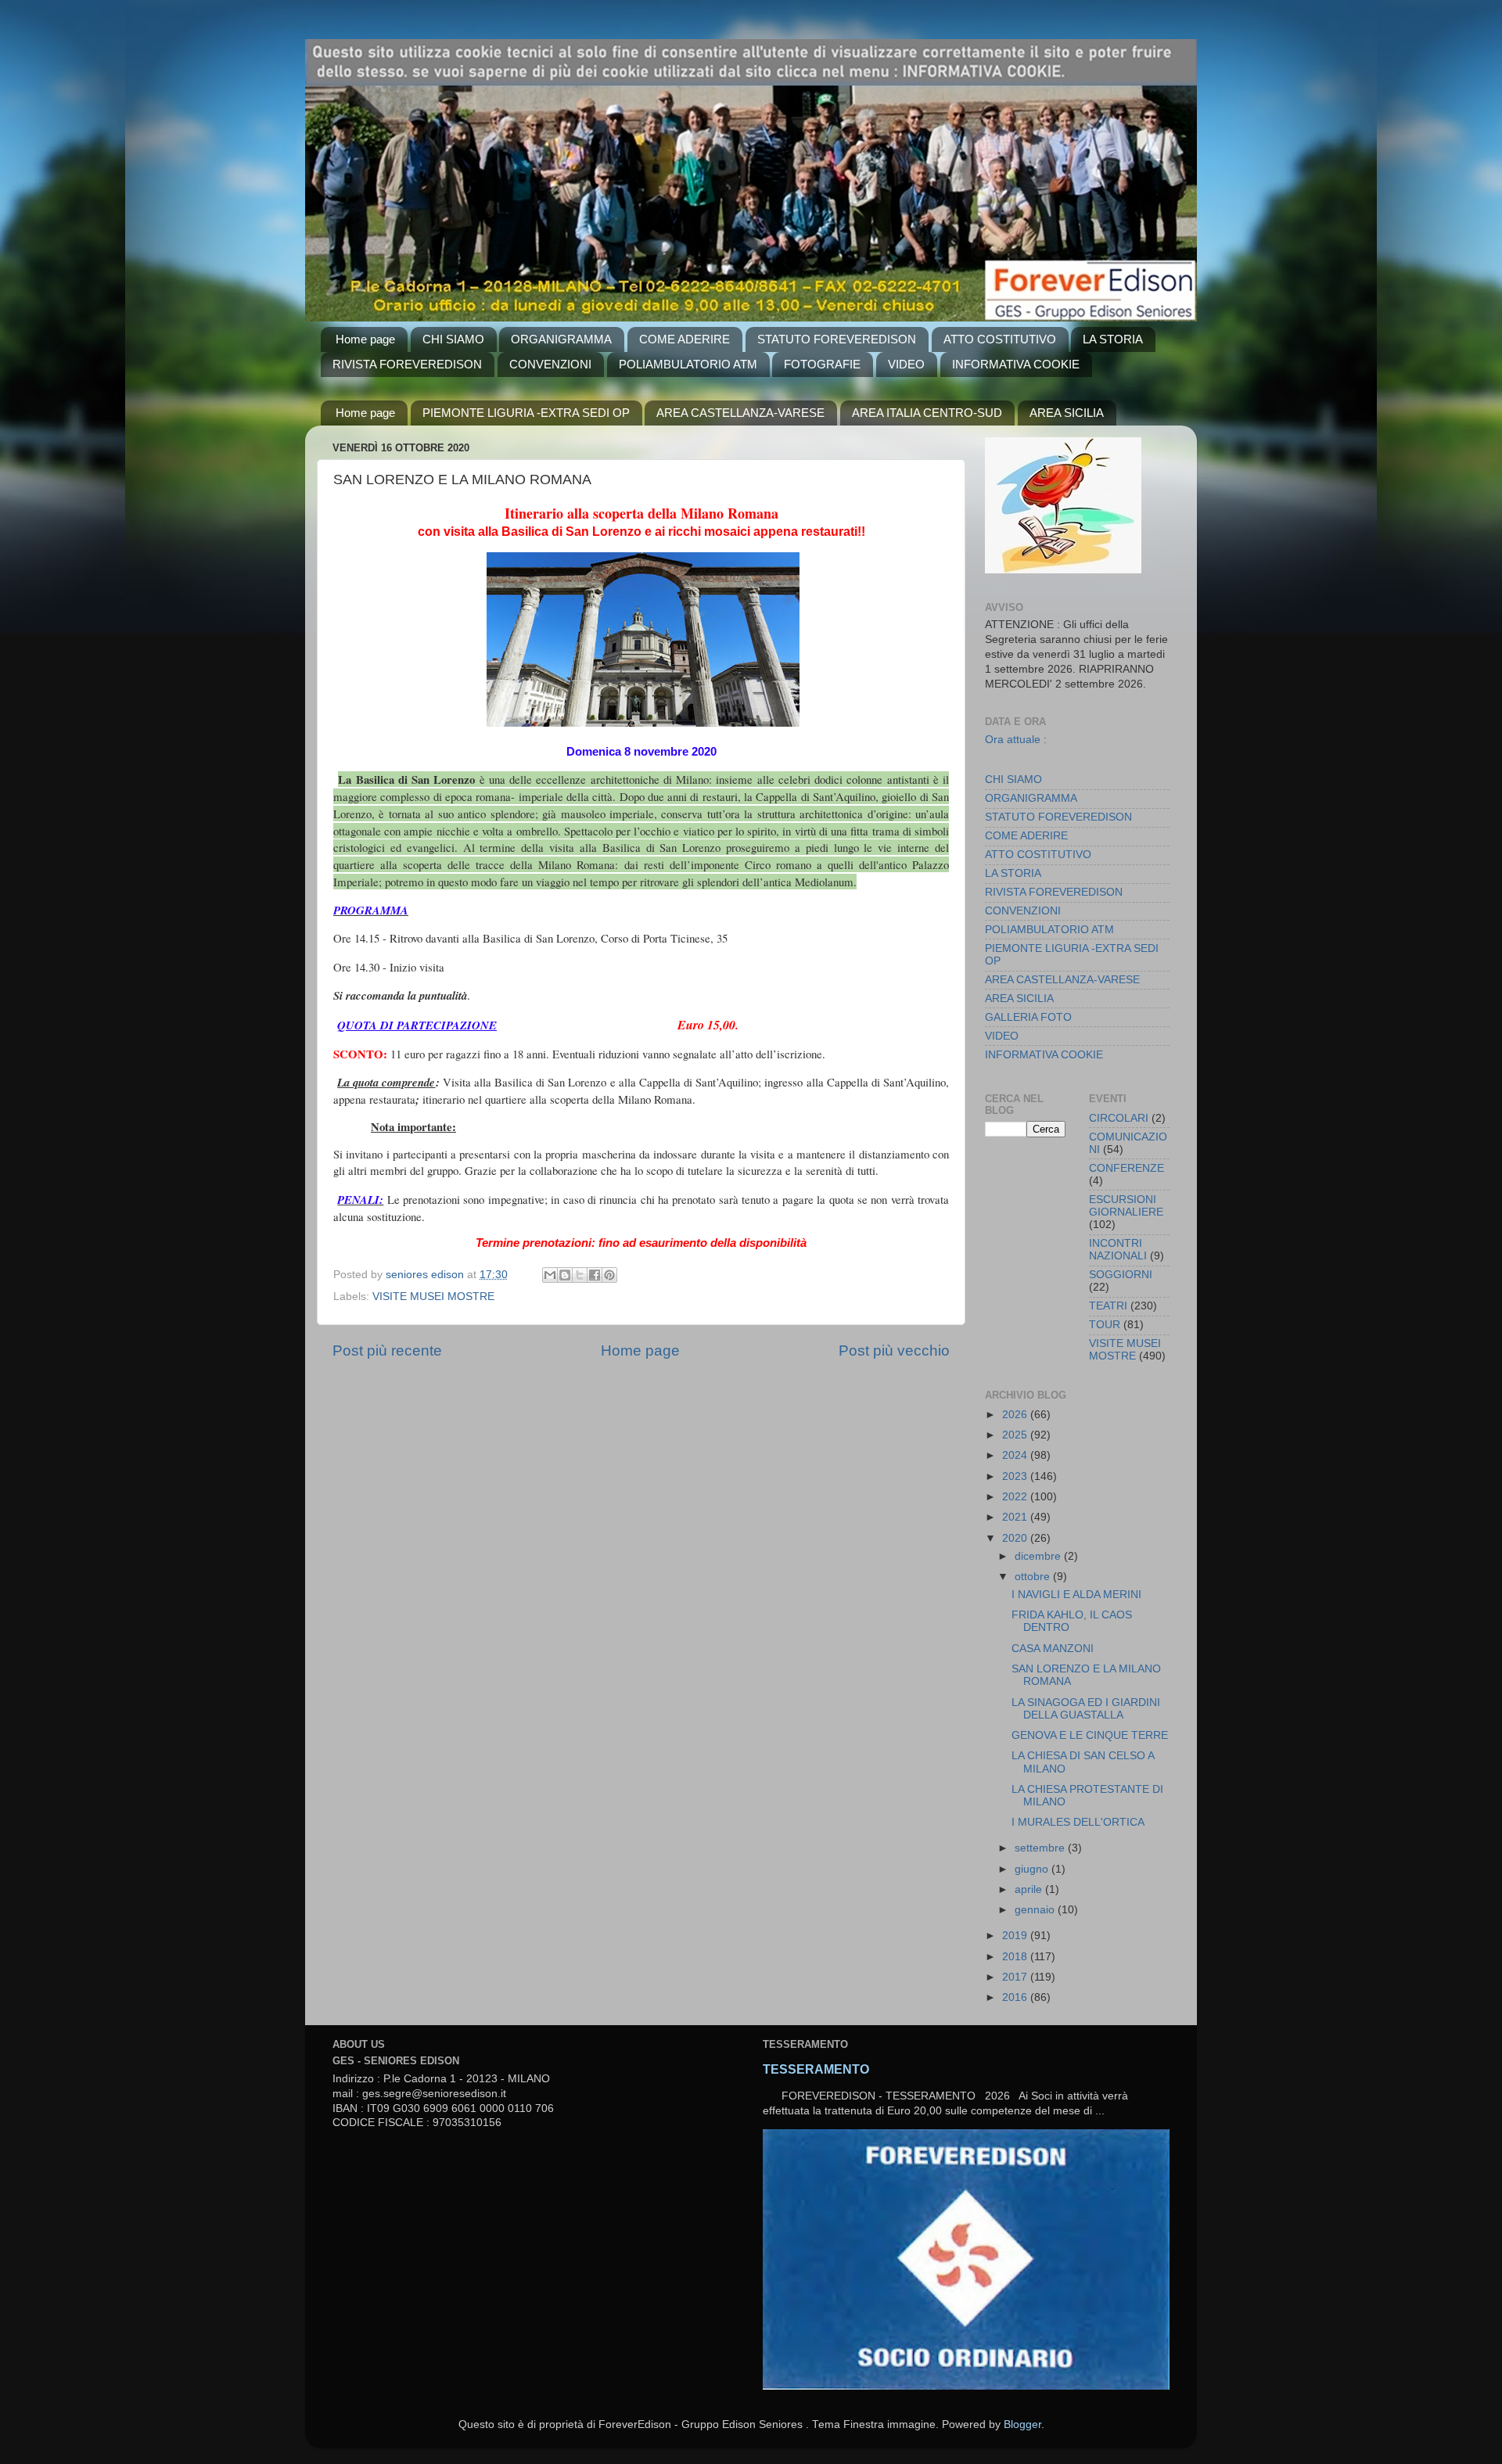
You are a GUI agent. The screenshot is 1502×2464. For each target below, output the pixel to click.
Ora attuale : (1016, 739)
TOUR (1105, 1325)
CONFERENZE (1126, 1168)
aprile (1030, 1889)
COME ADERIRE (685, 339)
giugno (1033, 1869)
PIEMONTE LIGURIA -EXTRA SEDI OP (526, 413)
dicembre (1039, 1556)
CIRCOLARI (1119, 1118)
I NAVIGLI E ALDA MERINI (1076, 1595)
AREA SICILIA (1067, 413)
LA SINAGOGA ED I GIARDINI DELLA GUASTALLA (1086, 1709)
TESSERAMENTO (816, 2069)
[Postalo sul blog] (565, 1275)
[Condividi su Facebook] (595, 1275)
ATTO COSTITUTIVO (1000, 339)
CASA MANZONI (1053, 1649)
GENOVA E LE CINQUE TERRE (1090, 1735)
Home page (365, 339)
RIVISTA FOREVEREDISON (407, 364)
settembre (1041, 1848)
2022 (1016, 1497)
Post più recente (387, 1351)
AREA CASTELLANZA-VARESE (740, 413)
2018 (1016, 1957)
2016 (1016, 1997)
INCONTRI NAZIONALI (1118, 1250)
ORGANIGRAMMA (561, 339)
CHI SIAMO (453, 339)
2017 (1016, 1977)
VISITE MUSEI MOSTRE (433, 1297)
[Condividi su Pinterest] (609, 1275)
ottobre (1034, 1577)
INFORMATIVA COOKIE (1016, 364)
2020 (1016, 1538)
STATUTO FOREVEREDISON (837, 339)
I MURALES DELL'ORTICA (1078, 1822)
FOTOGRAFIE (822, 364)
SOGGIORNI (1121, 1275)
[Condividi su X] (580, 1275)
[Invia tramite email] (550, 1275)
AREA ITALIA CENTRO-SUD (927, 413)
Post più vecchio (894, 1351)
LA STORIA (1113, 339)
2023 (1016, 1476)
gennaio (1036, 1910)
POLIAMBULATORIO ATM (688, 364)
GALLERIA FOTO (1028, 1017)
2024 (1016, 1455)
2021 (1016, 1517)
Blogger (1022, 2424)
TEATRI (1108, 1306)
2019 (1016, 1936)
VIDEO (906, 364)
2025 (1016, 1435)
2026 (1016, 1415)
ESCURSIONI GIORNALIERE (1126, 1206)
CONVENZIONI (550, 364)
